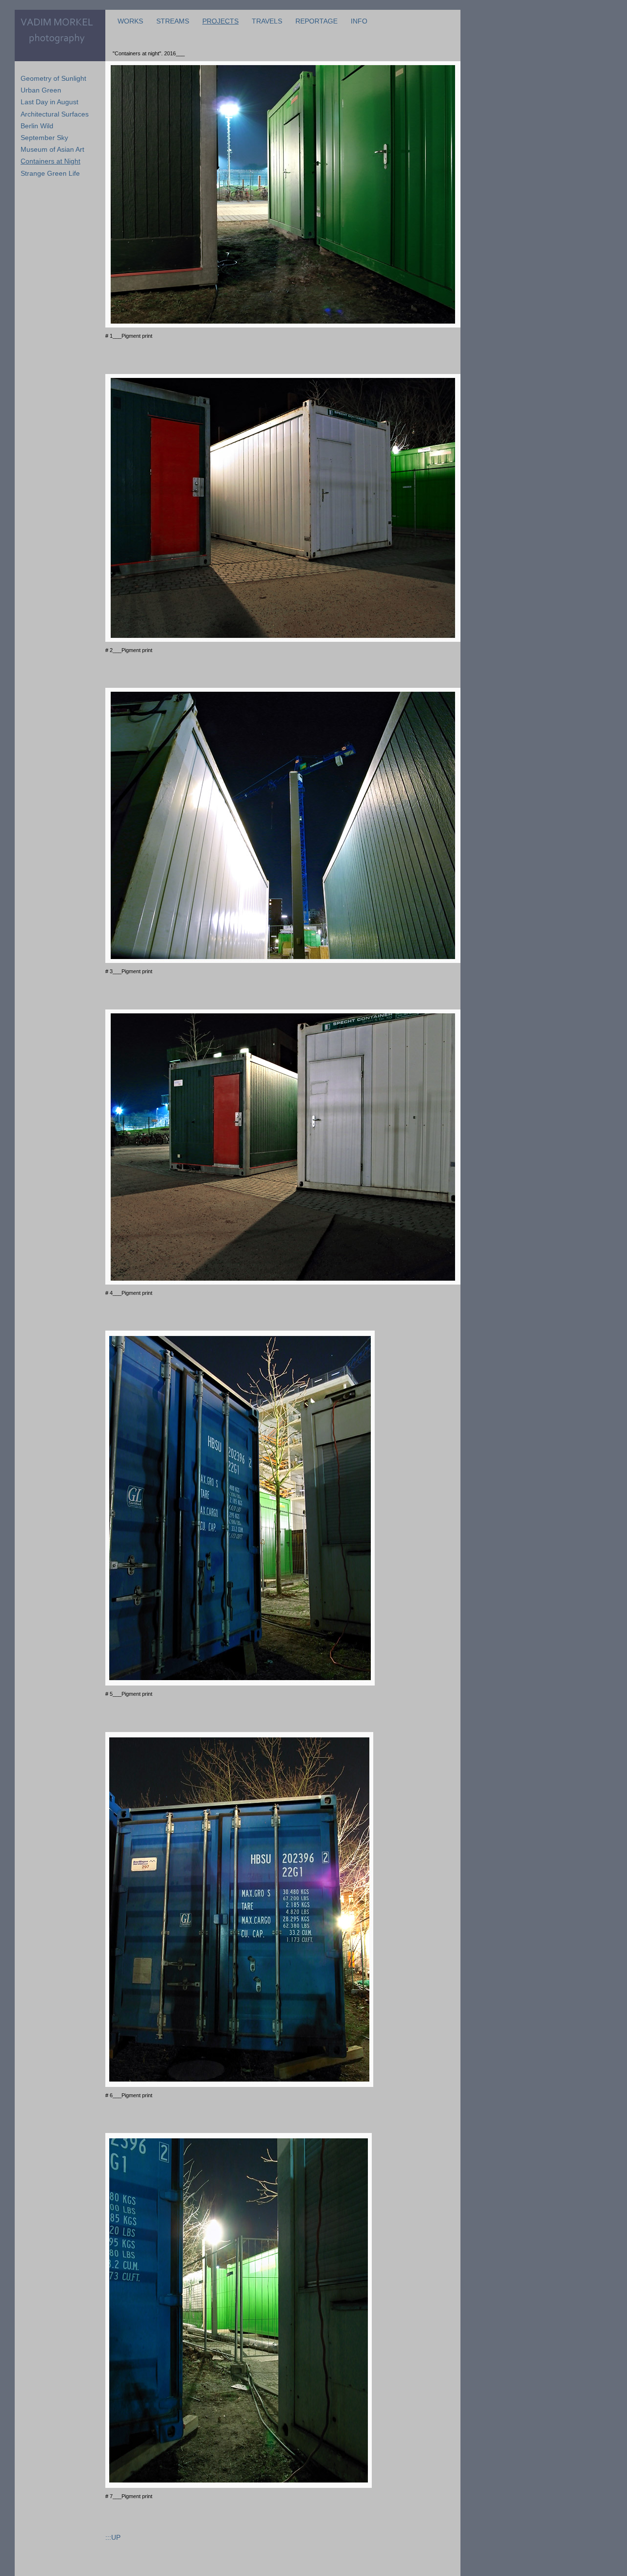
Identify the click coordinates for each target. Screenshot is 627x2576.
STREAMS (173, 21)
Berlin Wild (37, 126)
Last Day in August (49, 102)
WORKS (130, 21)
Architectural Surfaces (55, 114)
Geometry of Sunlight (53, 78)
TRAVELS (267, 21)
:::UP (113, 2537)
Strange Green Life (50, 173)
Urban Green (41, 90)
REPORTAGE (316, 21)
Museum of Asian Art (52, 149)
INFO (359, 21)
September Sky (44, 138)
